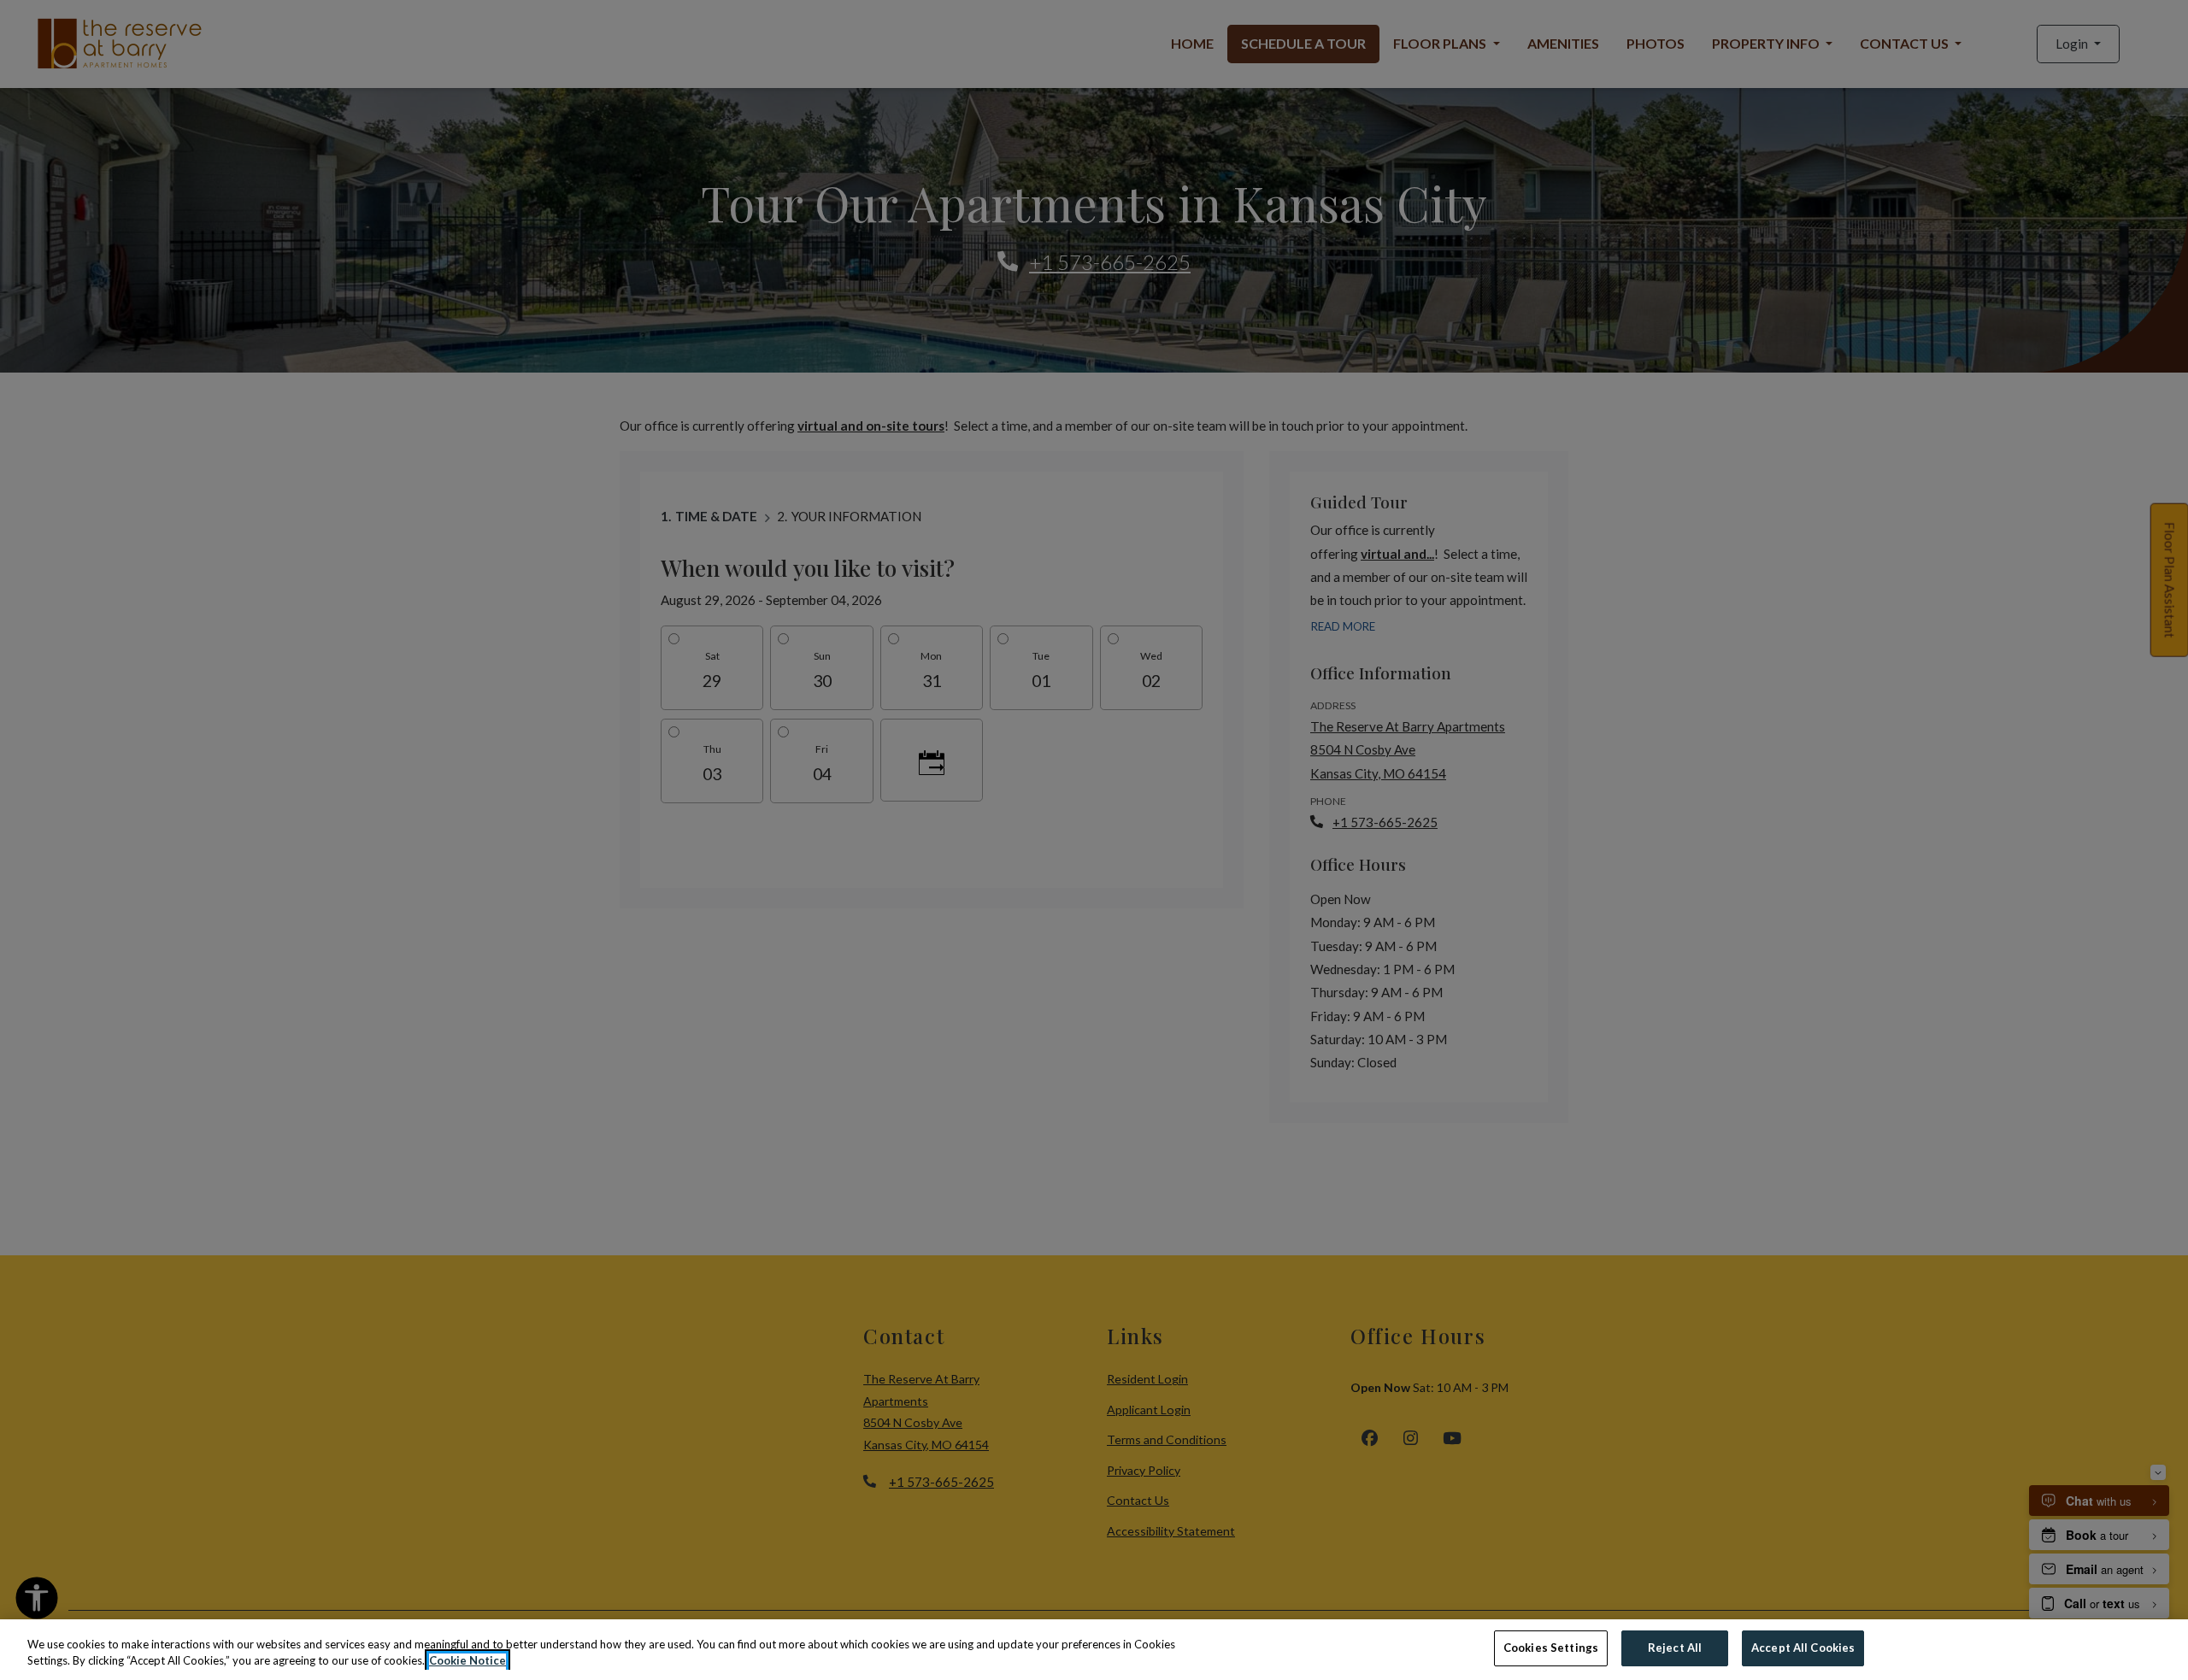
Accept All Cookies (1803, 1648)
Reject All (1675, 1648)
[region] (1094, 1650)
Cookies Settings (1551, 1648)
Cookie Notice (468, 1661)
